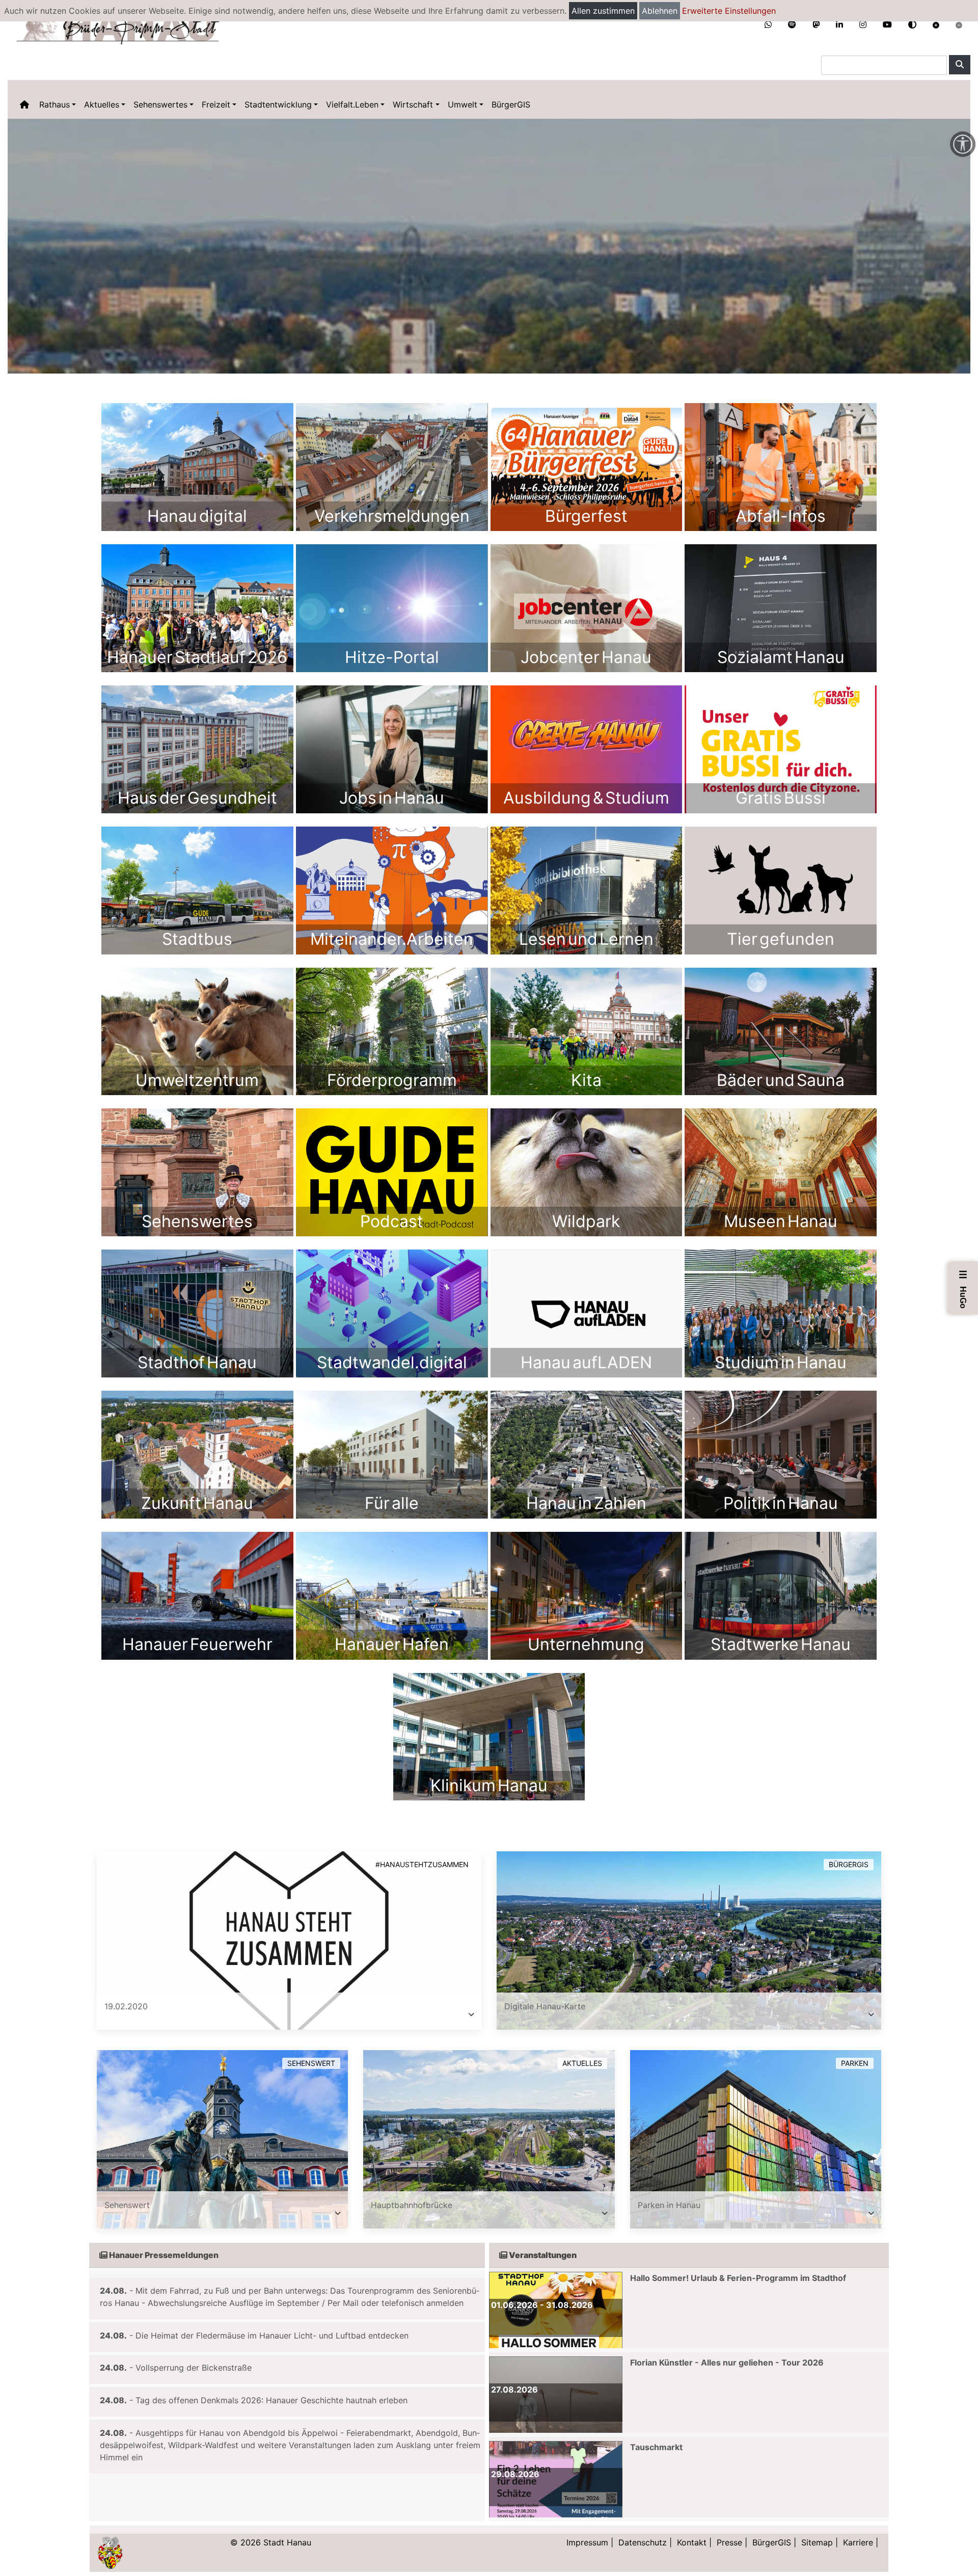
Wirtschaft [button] (413, 104)
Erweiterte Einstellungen (729, 11)
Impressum (587, 2542)
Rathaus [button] (55, 104)
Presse (729, 2542)
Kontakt (692, 2542)
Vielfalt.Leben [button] (352, 104)
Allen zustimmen (603, 11)
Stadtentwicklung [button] (278, 104)
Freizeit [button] (216, 104)
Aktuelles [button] (102, 104)
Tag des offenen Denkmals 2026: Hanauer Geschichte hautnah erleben (271, 2400)
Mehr (197, 467)
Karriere (858, 2542)
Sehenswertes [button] (160, 104)
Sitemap (817, 2542)
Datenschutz (643, 2542)
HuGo (963, 1289)
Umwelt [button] (463, 104)
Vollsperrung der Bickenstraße (194, 2368)
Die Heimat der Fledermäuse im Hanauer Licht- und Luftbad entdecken (272, 2335)
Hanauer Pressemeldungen (163, 2255)
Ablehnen (660, 11)
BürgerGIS (511, 104)
